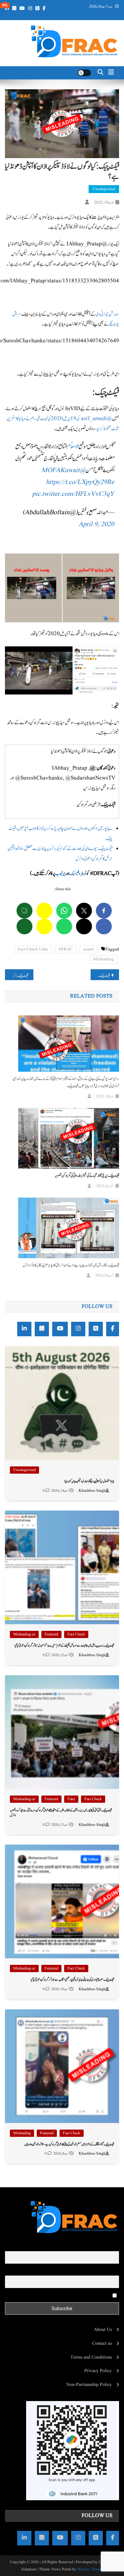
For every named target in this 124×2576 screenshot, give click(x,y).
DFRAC (66, 949)
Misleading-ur (24, 1634)
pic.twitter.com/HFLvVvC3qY (73, 494)
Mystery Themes (90, 2569)
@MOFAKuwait (63, 470)
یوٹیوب (60, 874)
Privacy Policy (98, 2371)
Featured (51, 1634)
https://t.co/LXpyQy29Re (80, 482)
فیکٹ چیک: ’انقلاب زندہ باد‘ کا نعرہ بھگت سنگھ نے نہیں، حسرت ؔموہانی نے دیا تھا (17, 976)
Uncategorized (104, 189)
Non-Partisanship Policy (89, 2385)
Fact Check (76, 1634)
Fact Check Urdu (33, 949)
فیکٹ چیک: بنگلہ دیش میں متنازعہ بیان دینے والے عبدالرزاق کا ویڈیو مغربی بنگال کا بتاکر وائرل (71, 1265)
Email (113, 2271)
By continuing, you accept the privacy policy (70, 2295)
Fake (71, 1799)
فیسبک (74, 874)
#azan (89, 949)
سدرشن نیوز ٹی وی (107, 314)
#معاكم (72, 447)
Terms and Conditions (91, 2357)
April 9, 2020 (96, 524)
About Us (103, 2330)
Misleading (103, 959)
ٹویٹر (83, 874)
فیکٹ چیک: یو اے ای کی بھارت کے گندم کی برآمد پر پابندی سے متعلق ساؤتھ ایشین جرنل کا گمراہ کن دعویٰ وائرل (100, 976)
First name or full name (97, 2247)
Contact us (102, 2343)
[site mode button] (84, 73)
